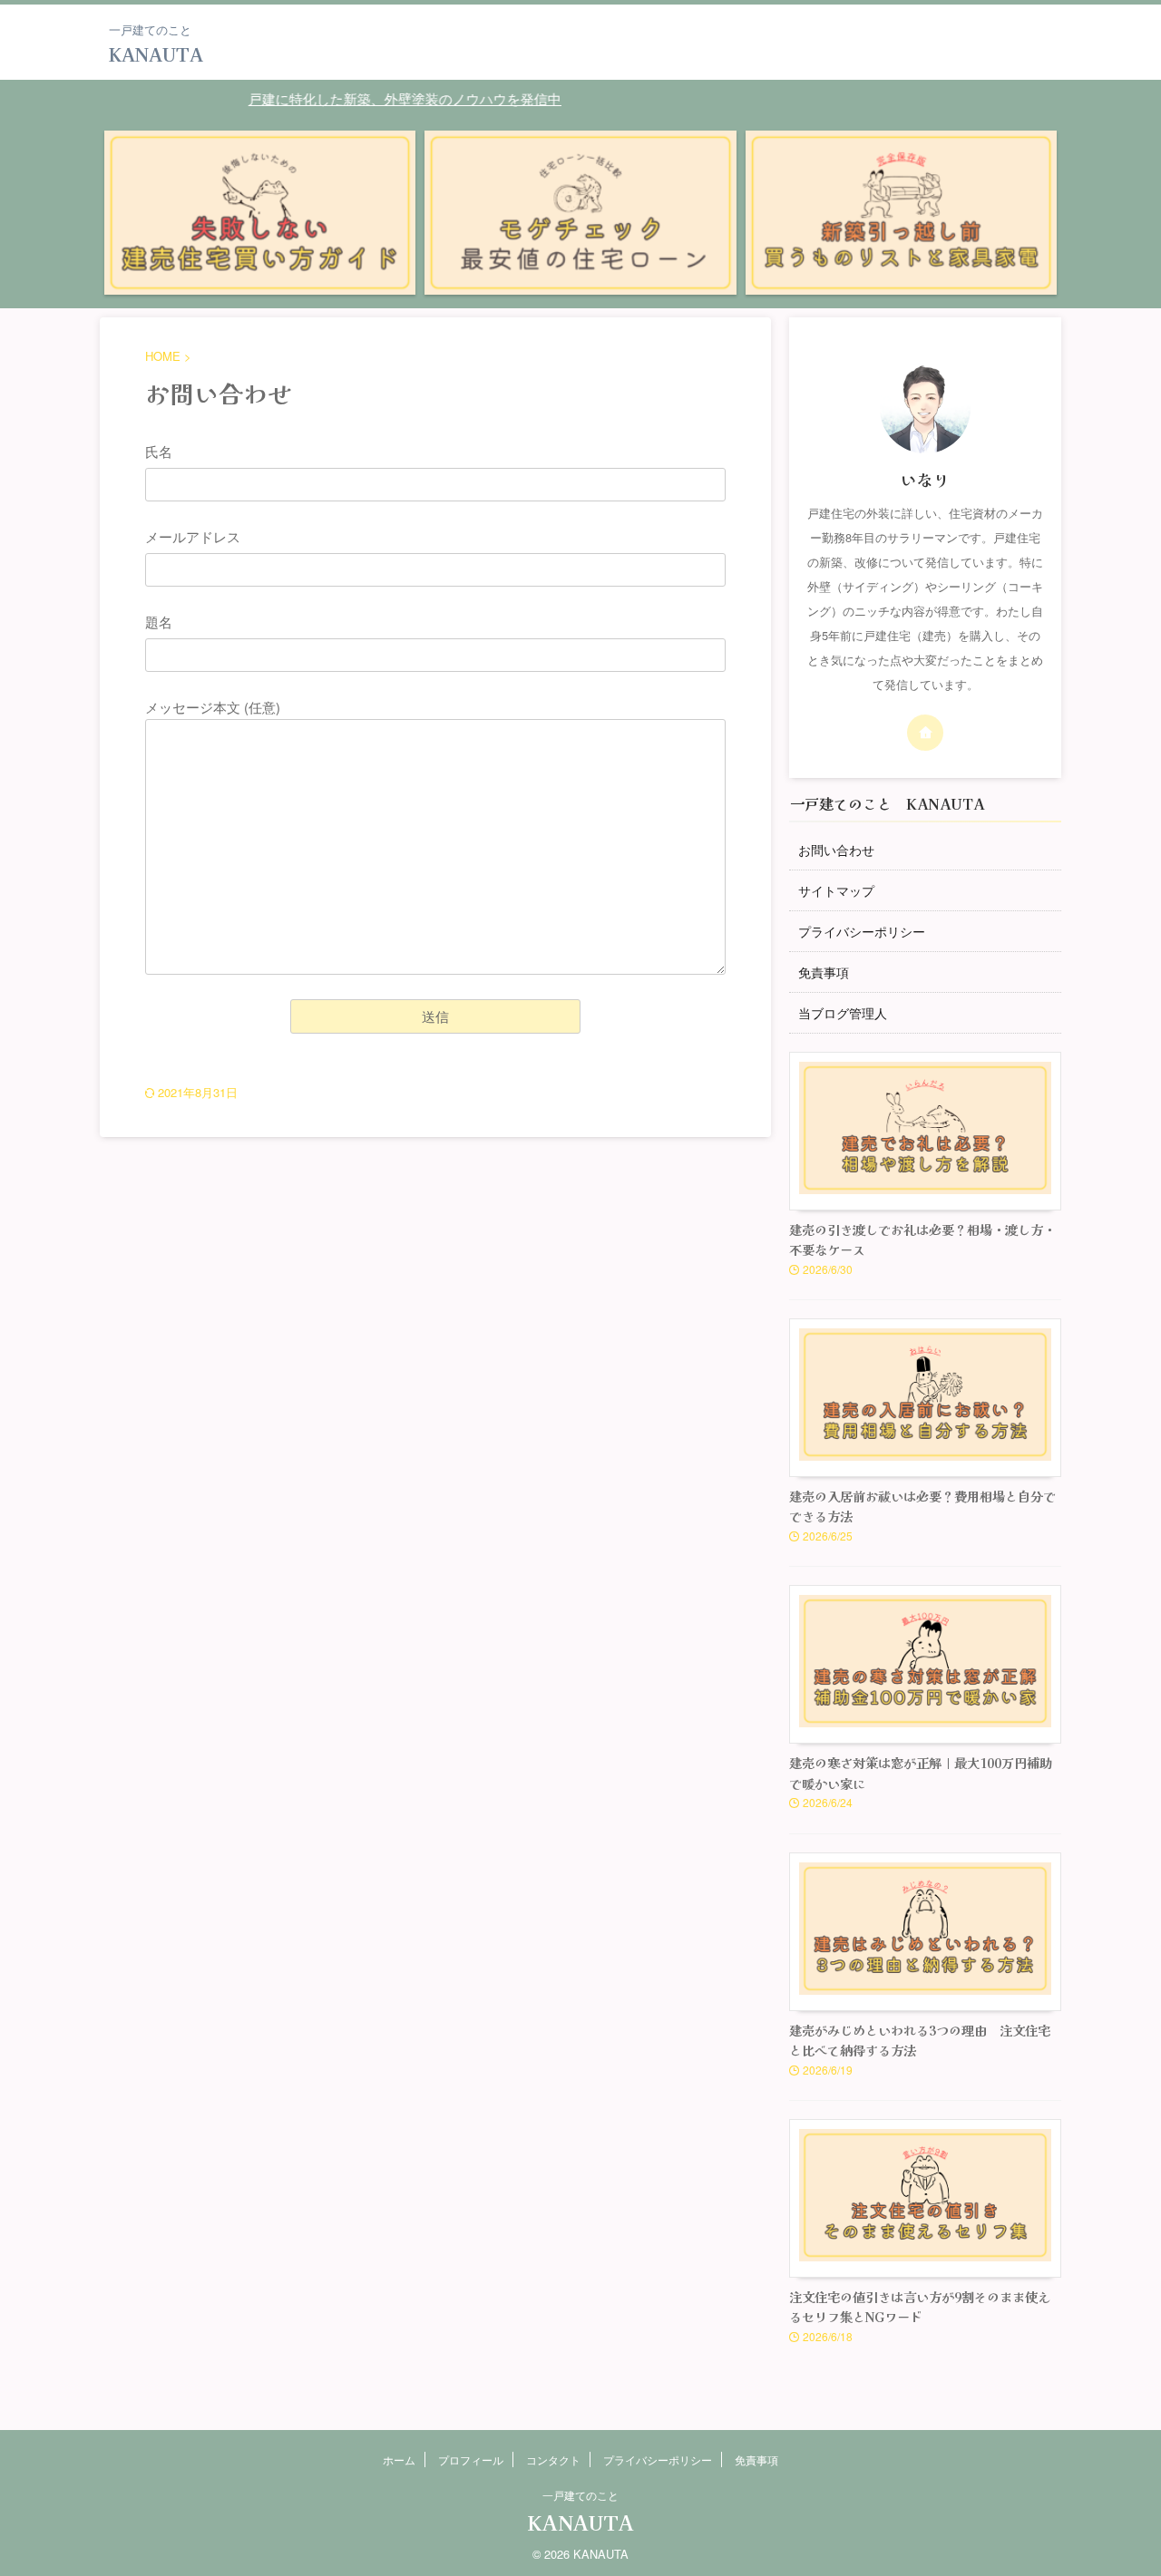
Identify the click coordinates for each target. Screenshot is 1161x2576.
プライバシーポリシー (862, 931)
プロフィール (471, 2459)
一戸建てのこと (580, 2495)
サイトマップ (836, 890)
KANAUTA (156, 54)
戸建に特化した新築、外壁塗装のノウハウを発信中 (371, 98)
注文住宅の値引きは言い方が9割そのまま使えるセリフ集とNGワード (920, 2307)
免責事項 (824, 972)
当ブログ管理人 (843, 1013)
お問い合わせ (836, 850)
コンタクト (553, 2459)
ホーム (399, 2459)
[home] (925, 733)
